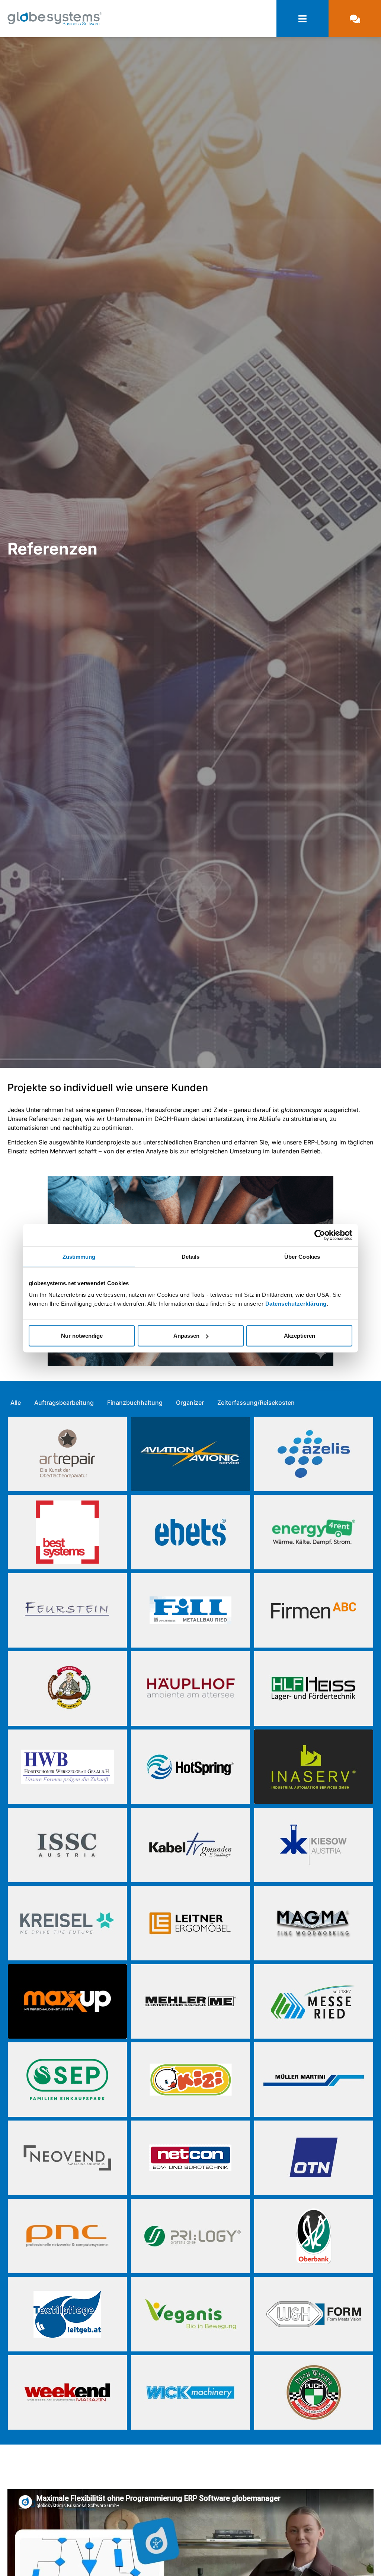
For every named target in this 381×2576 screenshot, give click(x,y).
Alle (16, 1403)
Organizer (190, 1403)
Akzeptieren (300, 1336)
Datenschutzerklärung (296, 1304)
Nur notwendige (82, 1336)
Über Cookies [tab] (302, 1256)
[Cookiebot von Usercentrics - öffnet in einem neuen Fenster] (320, 1235)
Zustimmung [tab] (79, 1256)
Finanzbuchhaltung (135, 1403)
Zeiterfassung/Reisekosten (256, 1403)
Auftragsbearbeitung (64, 1403)
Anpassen (186, 1336)
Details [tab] (191, 1256)
